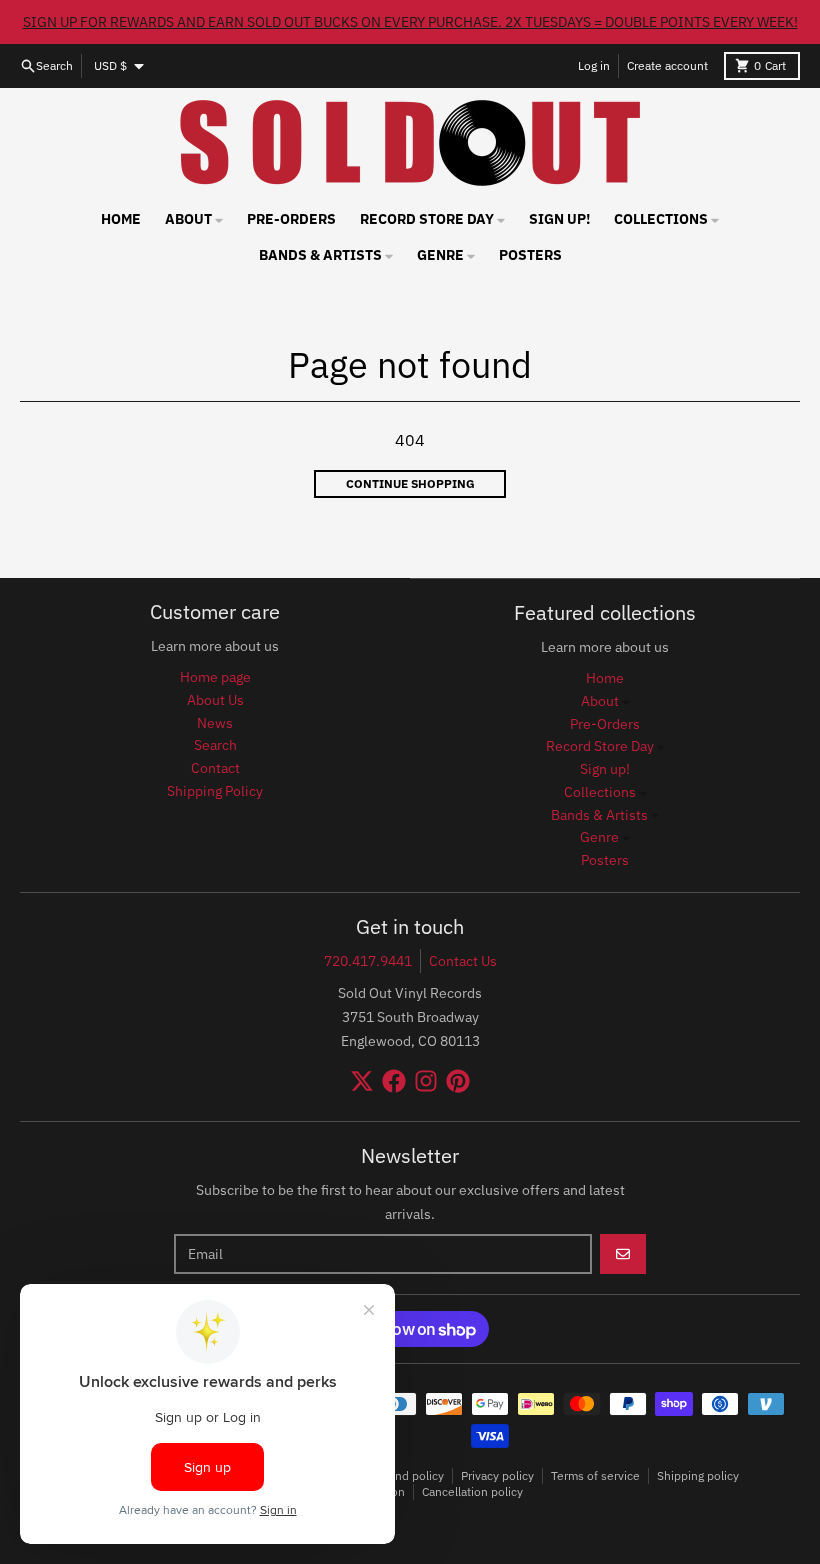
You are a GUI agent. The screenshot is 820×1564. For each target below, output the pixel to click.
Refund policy (406, 1475)
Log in (594, 65)
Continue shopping (410, 483)
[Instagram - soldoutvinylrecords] (426, 1081)
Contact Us (463, 961)
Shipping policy (698, 1475)
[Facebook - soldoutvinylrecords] (394, 1081)
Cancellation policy (472, 1491)
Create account (667, 65)
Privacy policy (497, 1475)
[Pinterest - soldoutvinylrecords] (458, 1081)
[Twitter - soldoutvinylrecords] (362, 1081)
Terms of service (595, 1475)
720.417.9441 (368, 961)
